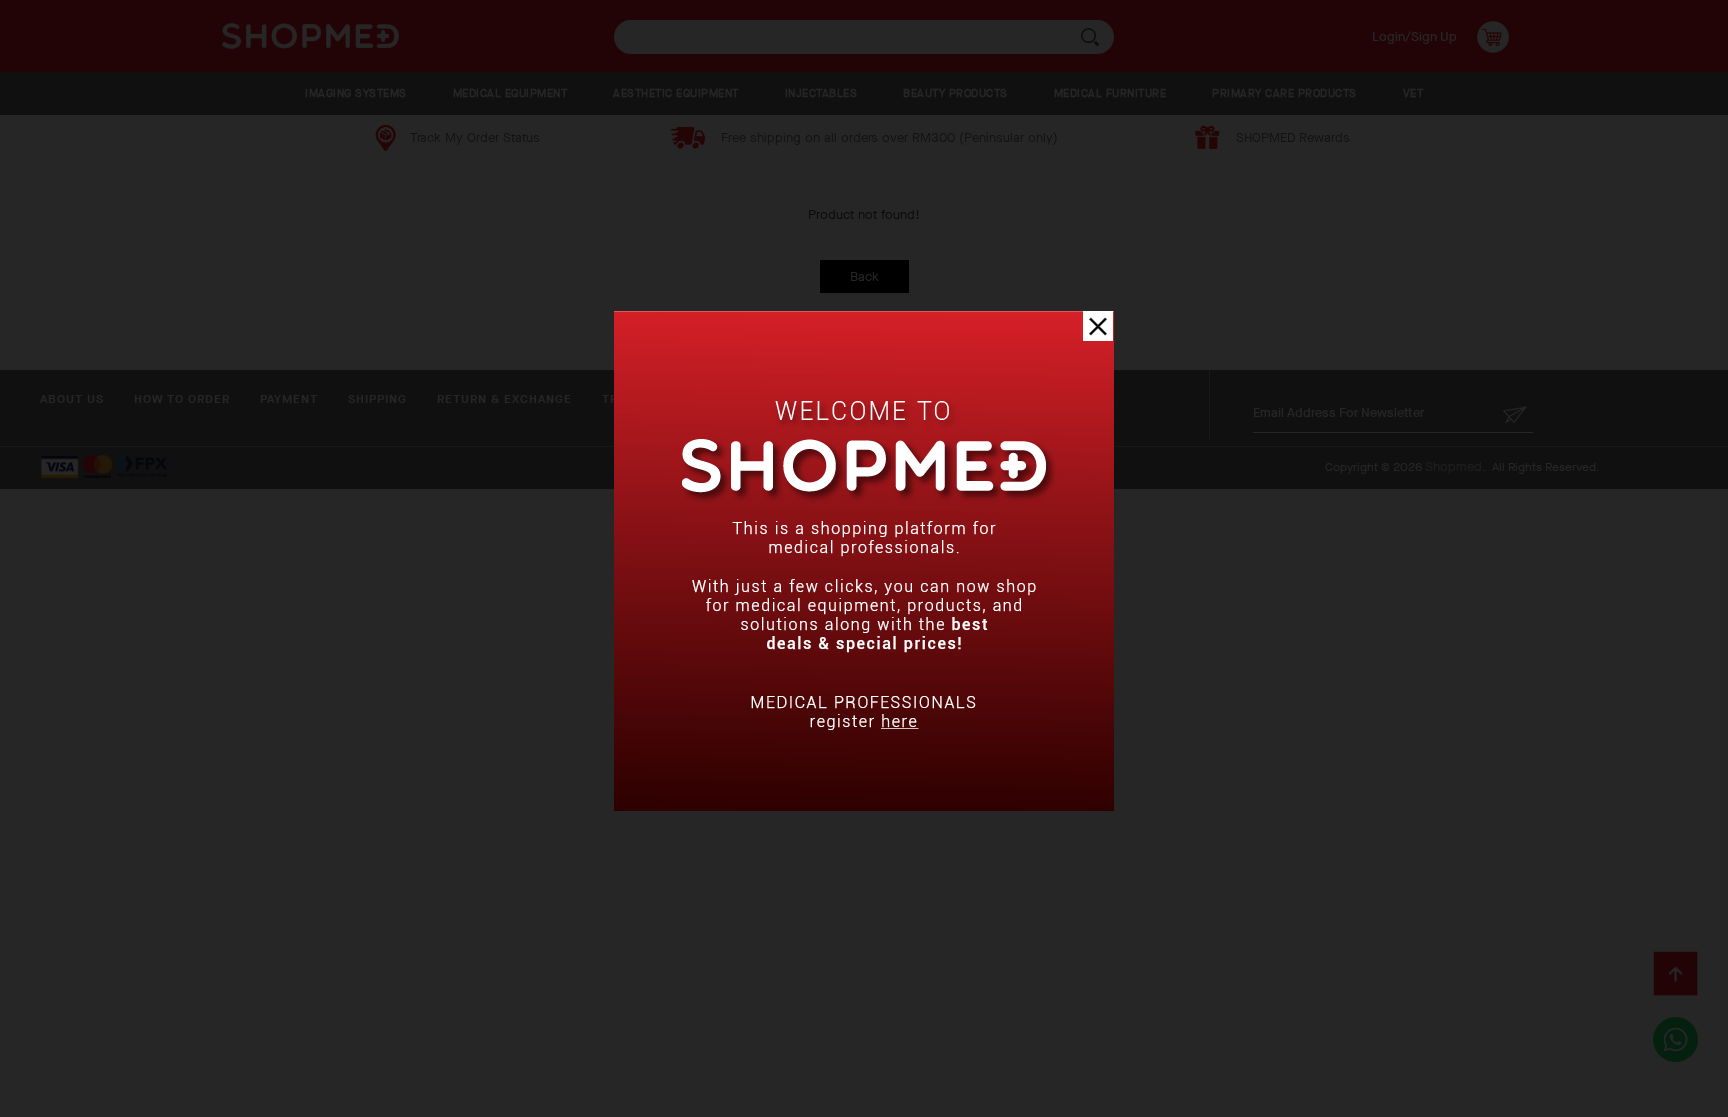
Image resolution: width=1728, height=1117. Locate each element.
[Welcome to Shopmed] (864, 806)
